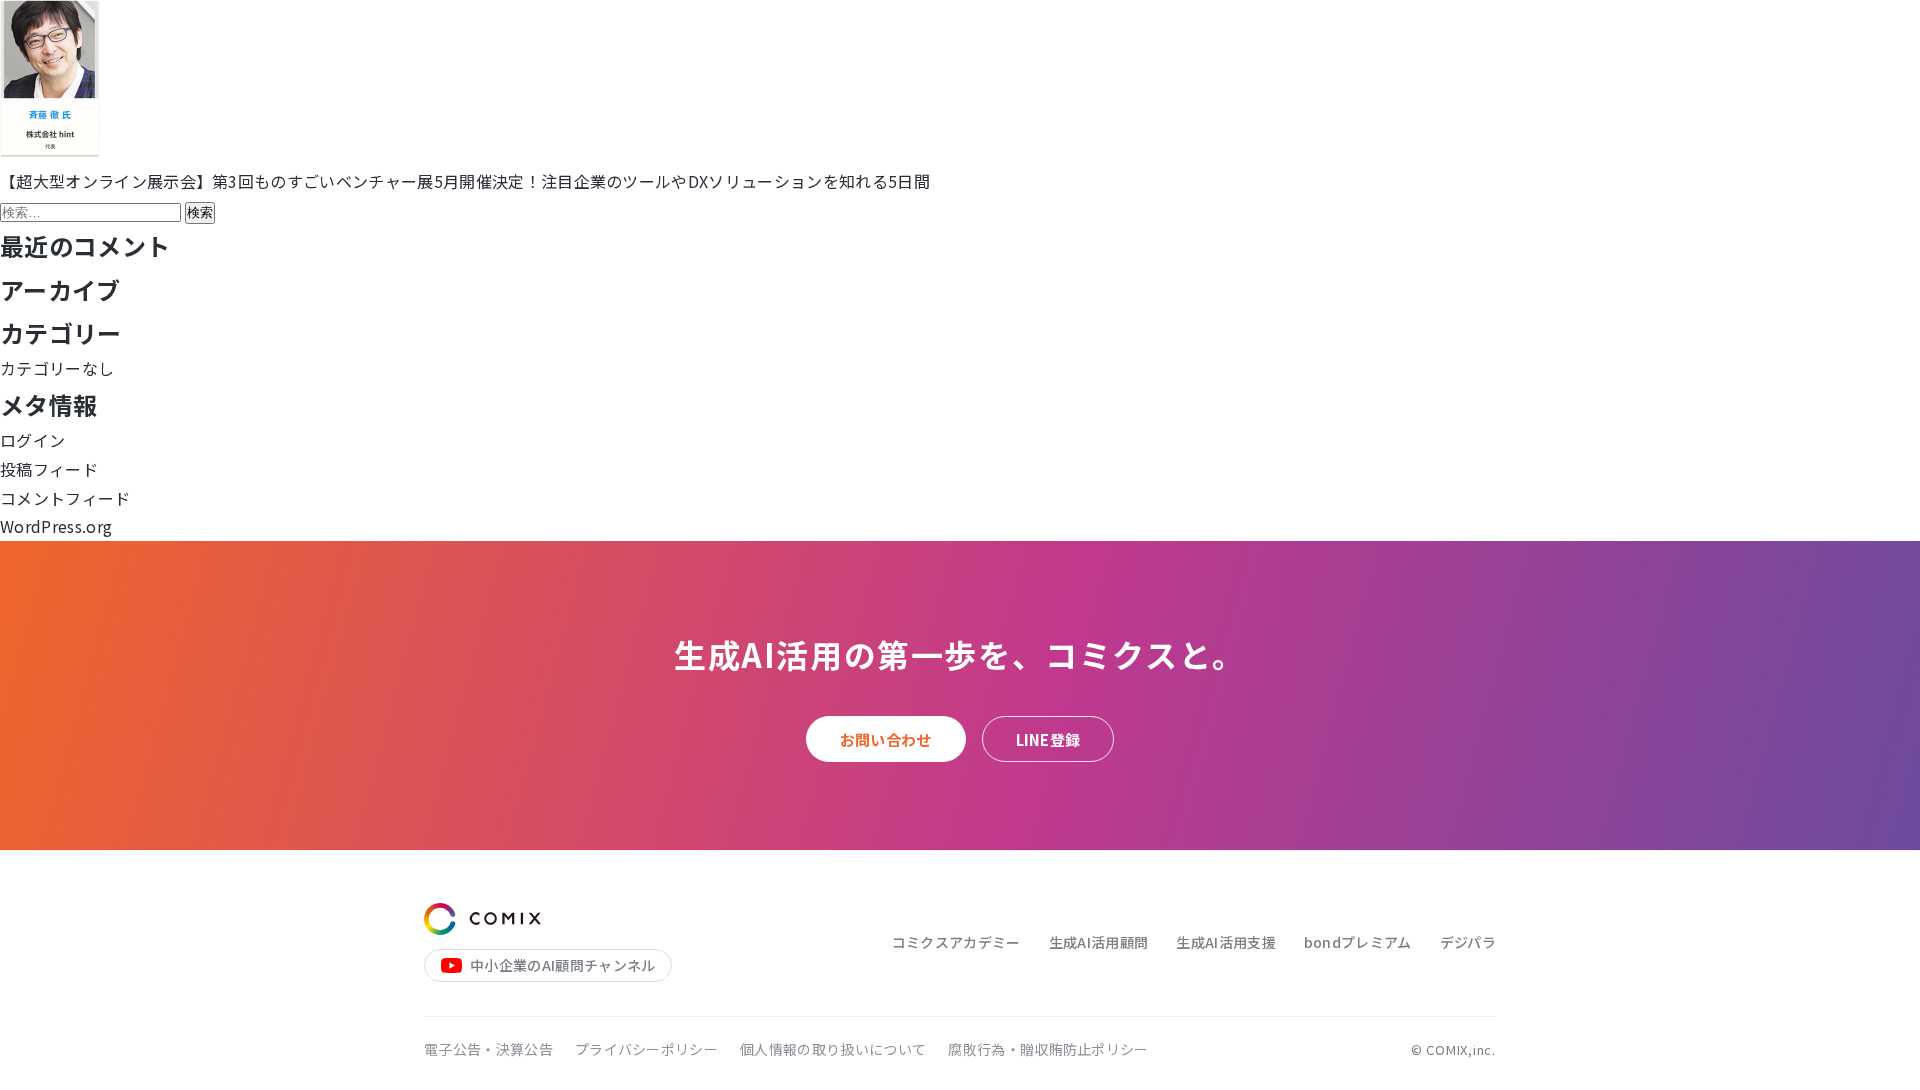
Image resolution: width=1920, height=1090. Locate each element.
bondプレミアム (1358, 942)
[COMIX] (482, 919)
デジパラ (1468, 942)
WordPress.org (56, 526)
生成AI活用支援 (1226, 942)
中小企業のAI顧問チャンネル (562, 965)
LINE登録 (1048, 739)
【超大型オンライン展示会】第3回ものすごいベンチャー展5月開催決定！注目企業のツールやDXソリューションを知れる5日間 (465, 181)
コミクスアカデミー (956, 942)
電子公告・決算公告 (488, 1049)
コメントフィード (65, 498)
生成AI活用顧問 (1099, 942)
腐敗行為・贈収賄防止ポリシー (1048, 1049)
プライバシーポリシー (646, 1049)
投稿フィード (49, 469)
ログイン (32, 440)
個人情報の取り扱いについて (833, 1049)
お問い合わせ (886, 739)
